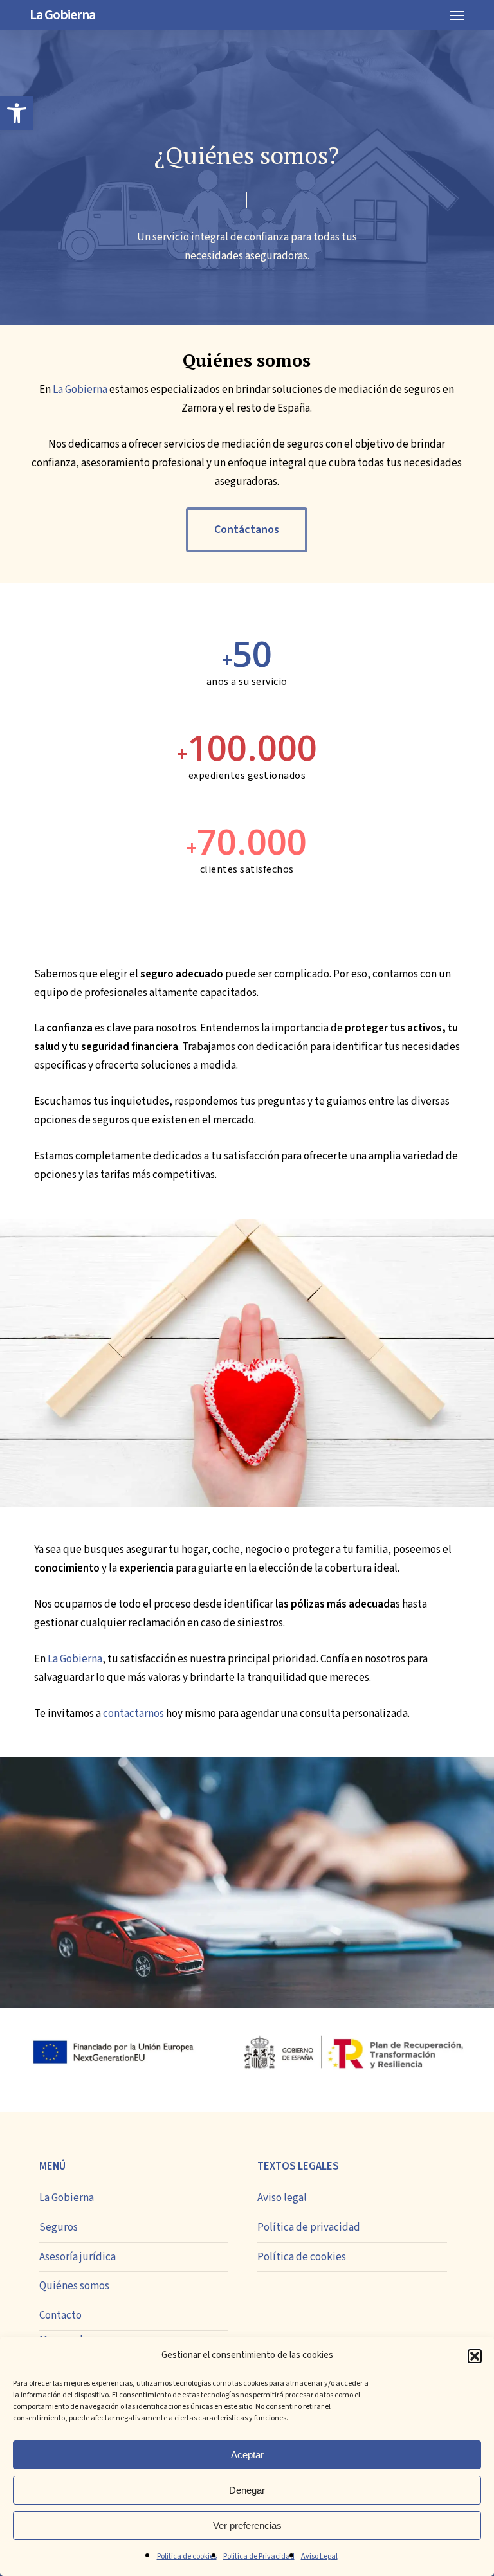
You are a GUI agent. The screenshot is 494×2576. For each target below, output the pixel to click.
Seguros (59, 2227)
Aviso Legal (319, 2556)
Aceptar (247, 2455)
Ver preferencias (247, 2526)
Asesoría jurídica (78, 2257)
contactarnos (133, 1714)
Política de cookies (187, 2556)
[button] (17, 113)
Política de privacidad (309, 2227)
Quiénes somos (74, 2286)
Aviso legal (282, 2198)
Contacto (60, 2316)
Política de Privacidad (259, 2556)
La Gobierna (62, 15)
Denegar (247, 2490)
